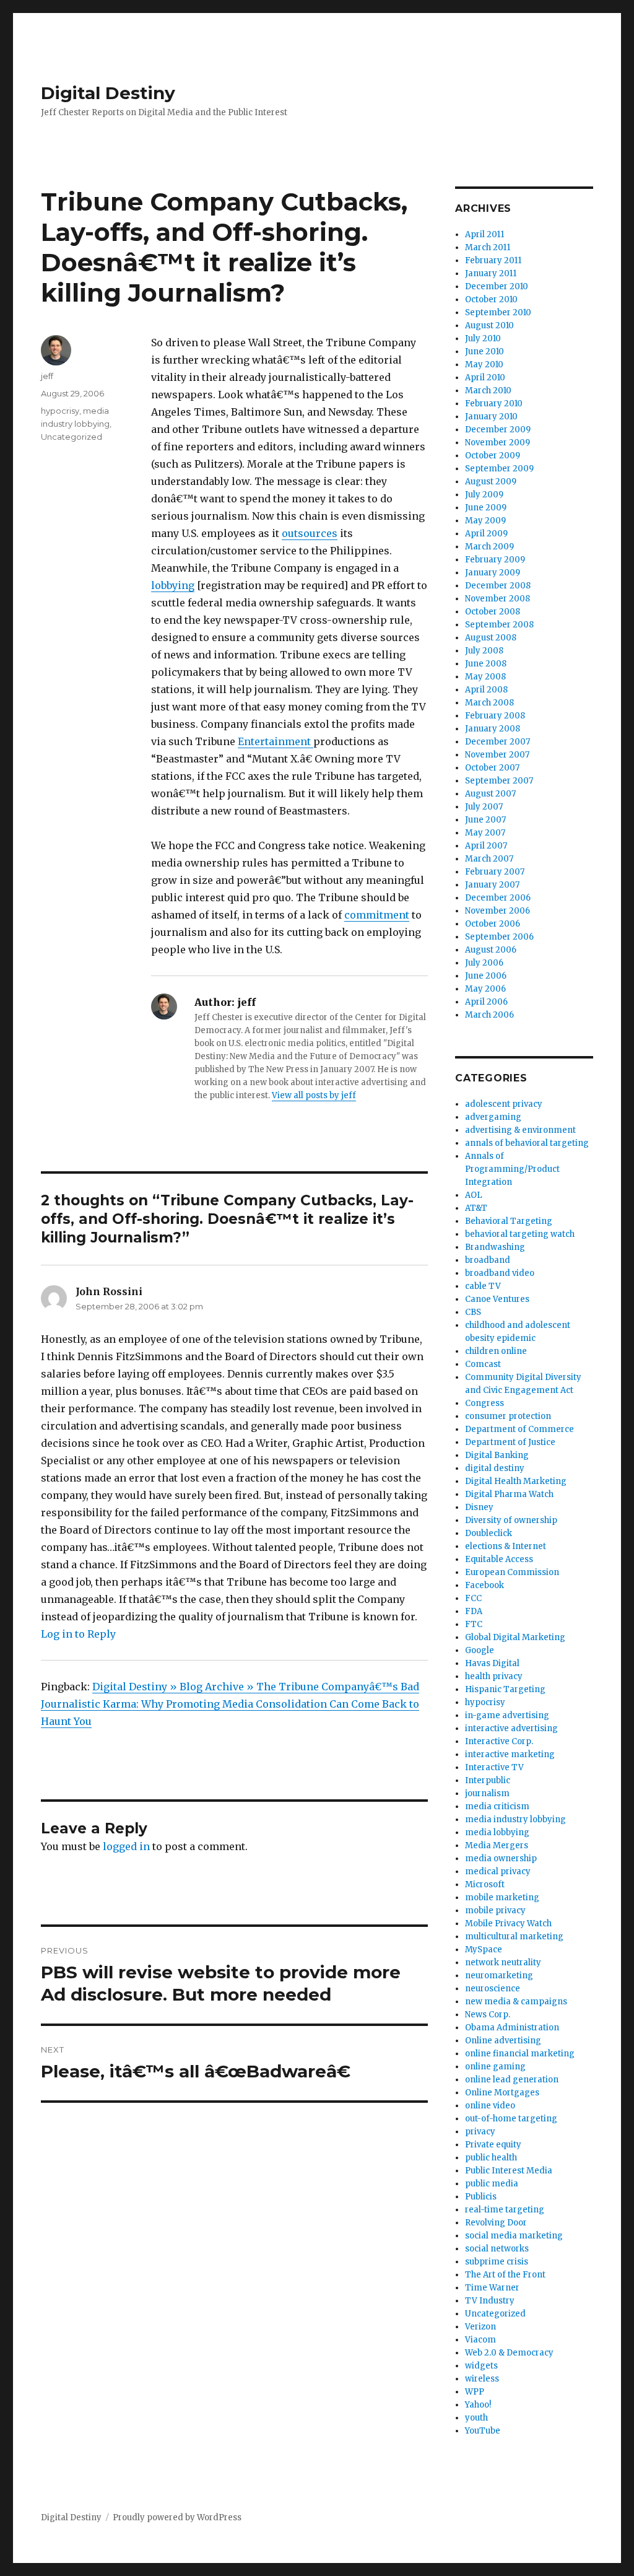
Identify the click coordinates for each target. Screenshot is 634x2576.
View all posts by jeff (314, 1095)
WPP (475, 2392)
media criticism (497, 1806)
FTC (474, 1624)
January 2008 (493, 729)
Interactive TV (494, 1767)
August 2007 (490, 794)
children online (496, 1351)
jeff (47, 376)
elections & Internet (506, 1546)
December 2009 (498, 430)
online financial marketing (520, 2054)
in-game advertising (507, 1715)
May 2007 (485, 833)
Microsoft (485, 1884)
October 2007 (492, 768)
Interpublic (488, 1780)
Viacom (480, 2340)
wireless (482, 2379)
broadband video (500, 1273)
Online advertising (503, 2041)
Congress (484, 1403)
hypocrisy (60, 411)
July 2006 (484, 963)
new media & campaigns (516, 2002)
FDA (474, 1611)
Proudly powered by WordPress (177, 2517)
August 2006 (491, 950)
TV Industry (490, 2301)
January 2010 (491, 417)
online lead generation (512, 2080)
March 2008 (489, 703)
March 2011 (488, 247)
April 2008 (486, 690)
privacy (480, 2132)
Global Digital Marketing (515, 1637)
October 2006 (493, 924)
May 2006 (485, 989)
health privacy (494, 1676)
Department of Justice (510, 1442)
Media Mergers (497, 1845)
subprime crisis (497, 2262)
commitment (377, 915)
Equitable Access (499, 1559)
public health (491, 2158)
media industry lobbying (515, 1819)
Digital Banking (497, 1455)
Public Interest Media (509, 2171)
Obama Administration (512, 2028)
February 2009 (495, 560)
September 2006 (499, 937)
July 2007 (484, 807)
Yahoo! (478, 2405)
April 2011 (484, 234)
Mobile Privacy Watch (508, 1923)
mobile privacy (495, 1910)
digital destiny (495, 1468)
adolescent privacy (504, 1104)
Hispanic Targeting (505, 1689)
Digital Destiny (108, 93)
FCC (473, 1598)
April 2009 (486, 534)
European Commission (512, 1572)
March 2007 (489, 859)
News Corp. (488, 2015)
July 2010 (483, 338)
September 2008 (499, 625)
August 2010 (489, 325)
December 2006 (498, 898)
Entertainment (276, 741)
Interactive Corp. (499, 1741)
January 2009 (493, 573)
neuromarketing (499, 1976)
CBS (473, 1312)
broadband (488, 1260)
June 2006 (486, 976)
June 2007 (485, 820)
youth (476, 2418)
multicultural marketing (514, 1936)
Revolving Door (496, 2223)
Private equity (493, 2145)
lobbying (173, 585)
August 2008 (491, 638)
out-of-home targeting (511, 2119)
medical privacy (498, 1871)
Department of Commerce (519, 1429)
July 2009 (484, 495)
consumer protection (508, 1416)
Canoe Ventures (497, 1299)
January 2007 (492, 885)
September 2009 (499, 469)
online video (490, 2106)
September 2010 (498, 312)
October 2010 (491, 299)
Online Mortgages (502, 2093)
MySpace (484, 1949)
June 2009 (486, 508)
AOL (474, 1195)
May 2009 (485, 521)
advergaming (493, 1117)
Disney (479, 1507)
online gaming (495, 2067)
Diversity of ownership (511, 1520)
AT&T (476, 1208)
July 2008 (484, 651)
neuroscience (493, 1989)
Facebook (484, 1585)
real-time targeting (505, 2210)
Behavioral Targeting (509, 1221)
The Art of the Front (505, 2275)
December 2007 (497, 742)
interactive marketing (510, 1754)
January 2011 (491, 273)
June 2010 (484, 351)
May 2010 (484, 365)
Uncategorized (72, 437)
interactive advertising (511, 1728)
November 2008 (497, 599)
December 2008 (498, 586)
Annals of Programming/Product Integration (512, 1169)
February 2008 (495, 716)
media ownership (501, 1858)
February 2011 (493, 260)
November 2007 (497, 755)
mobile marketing (502, 1897)
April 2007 (486, 846)
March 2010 (488, 391)
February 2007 (495, 872)
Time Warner (492, 2288)
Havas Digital (492, 1663)
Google (480, 1650)
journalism (487, 1793)
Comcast (483, 1364)
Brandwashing (495, 1247)
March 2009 (489, 547)
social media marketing (514, 2236)
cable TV (483, 1286)
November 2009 (497, 443)
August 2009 (491, 482)
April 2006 (486, 1002)
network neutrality (503, 1963)
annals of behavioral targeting (527, 1143)
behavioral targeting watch (520, 1234)
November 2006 (497, 911)
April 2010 (485, 378)
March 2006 (489, 1015)
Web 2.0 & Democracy (509, 2353)
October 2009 (493, 456)
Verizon (480, 2327)
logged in (126, 1846)
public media (492, 2184)
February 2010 (494, 404)
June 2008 (486, 664)
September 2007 (499, 781)
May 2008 (485, 677)
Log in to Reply (78, 1634)
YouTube (483, 2431)
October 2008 (493, 612)
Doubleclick (489, 1533)
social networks (497, 2249)
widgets (481, 2366)
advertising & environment (520, 1130)
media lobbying (497, 1832)
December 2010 (497, 286)
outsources (310, 533)
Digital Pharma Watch (509, 1494)
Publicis (481, 2197)
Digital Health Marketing (516, 1481)
